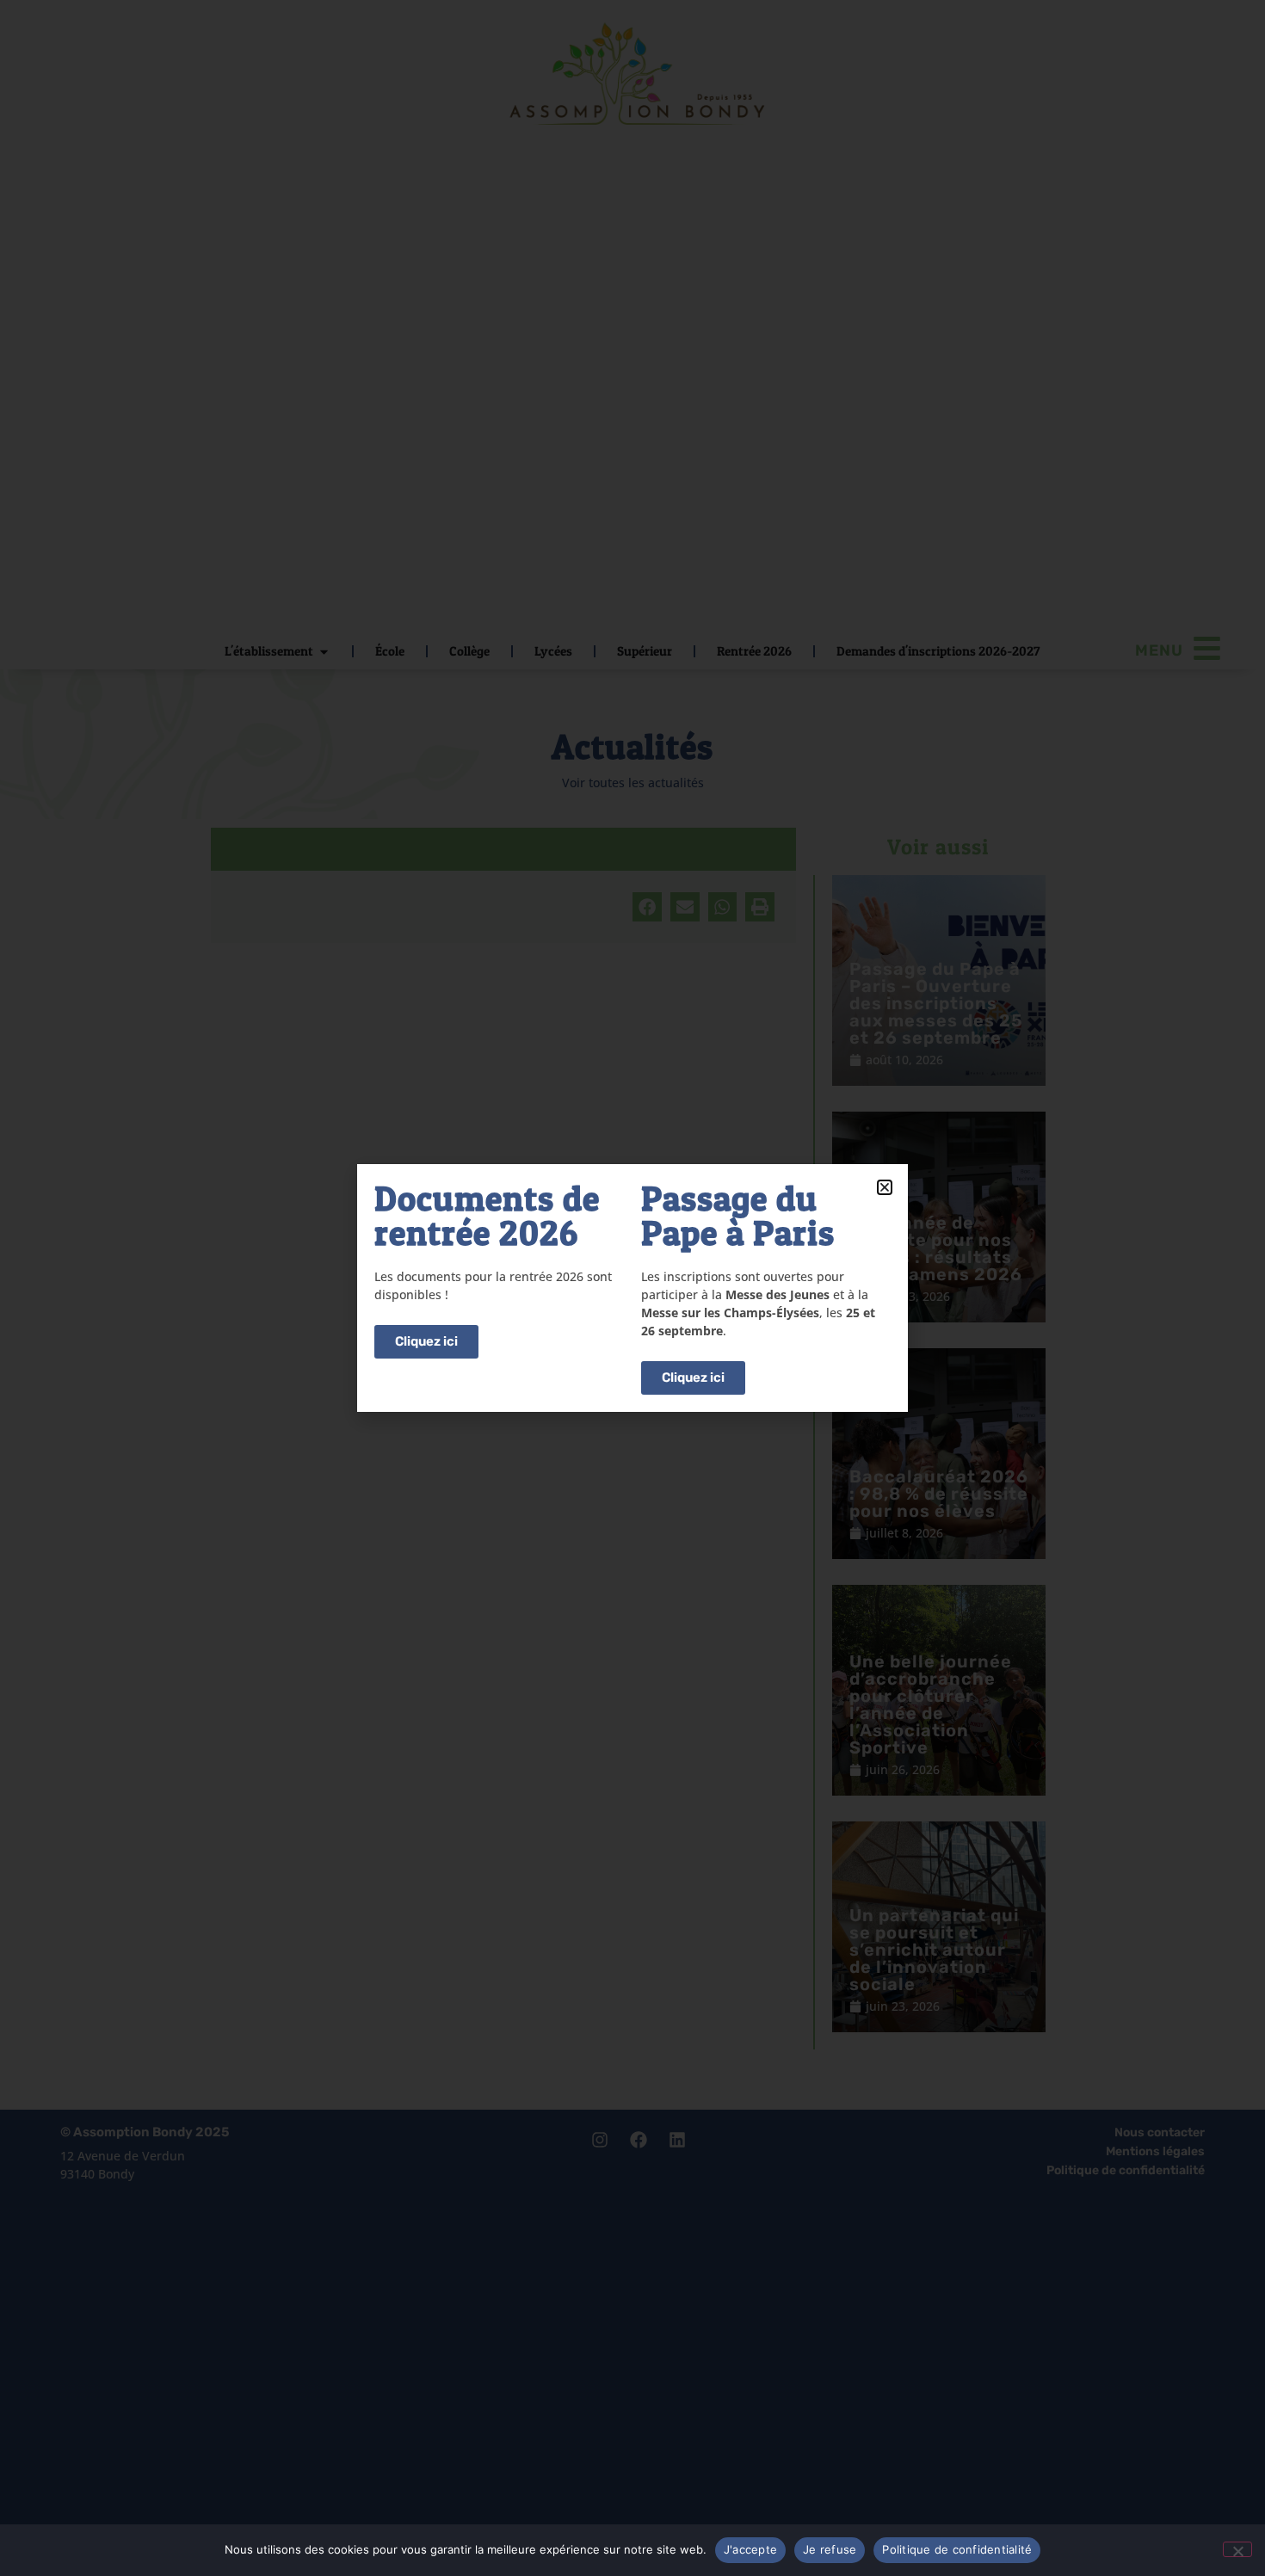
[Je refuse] (1237, 2549)
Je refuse (830, 2549)
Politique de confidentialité (957, 2549)
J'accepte (750, 2549)
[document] (632, 1288)
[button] (885, 1187)
